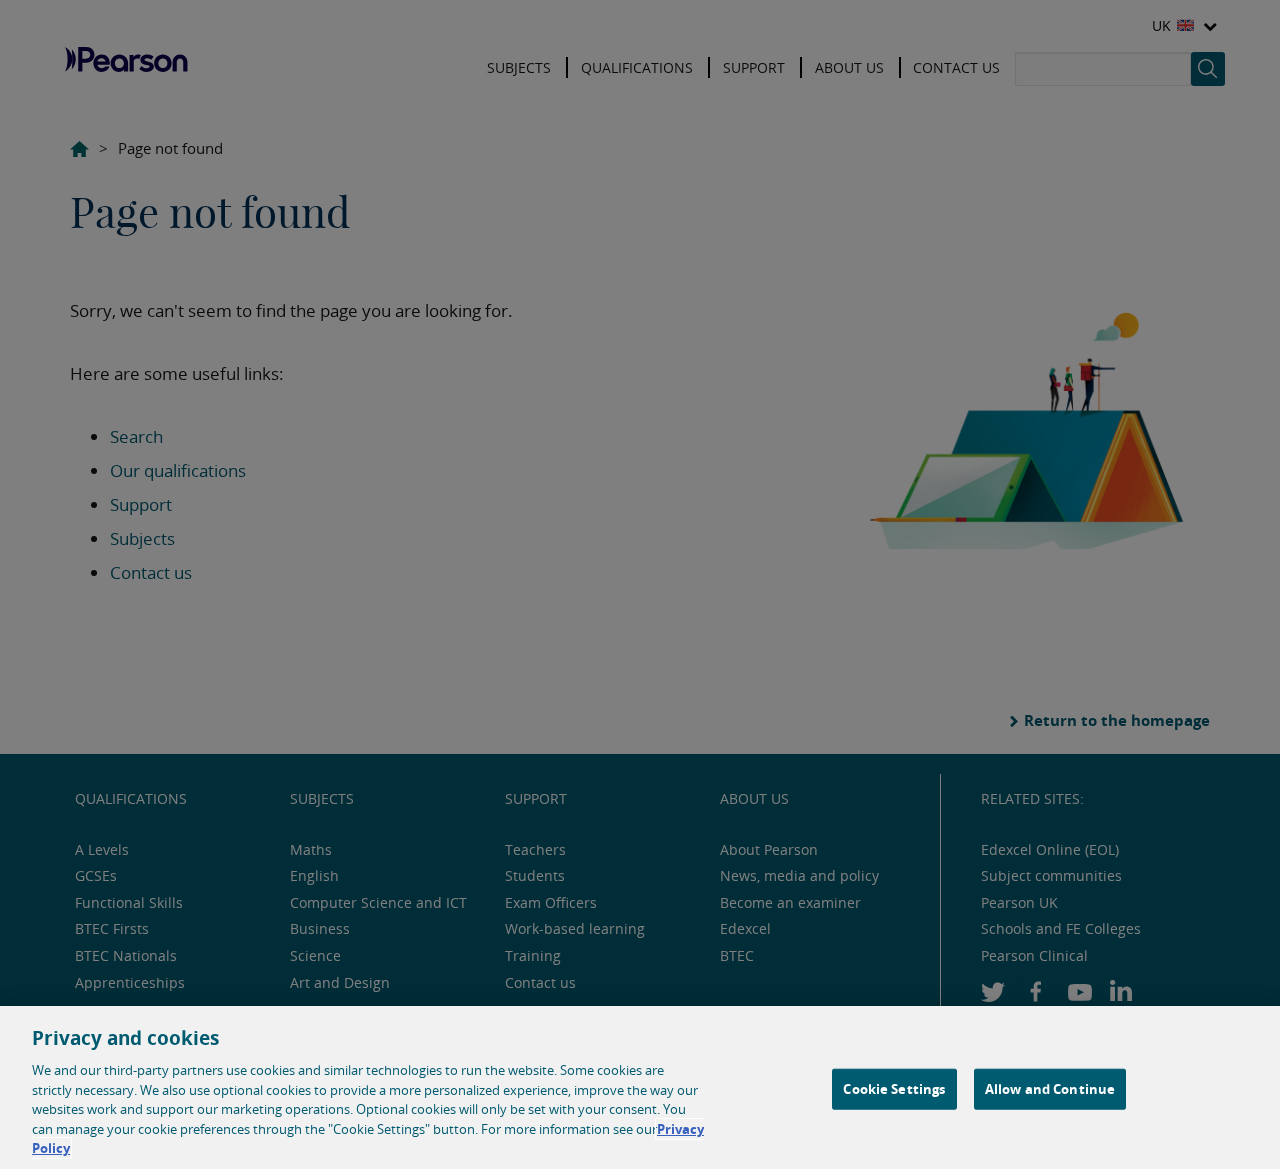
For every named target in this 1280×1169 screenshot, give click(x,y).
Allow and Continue (1050, 1088)
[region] (640, 1087)
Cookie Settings (894, 1088)
